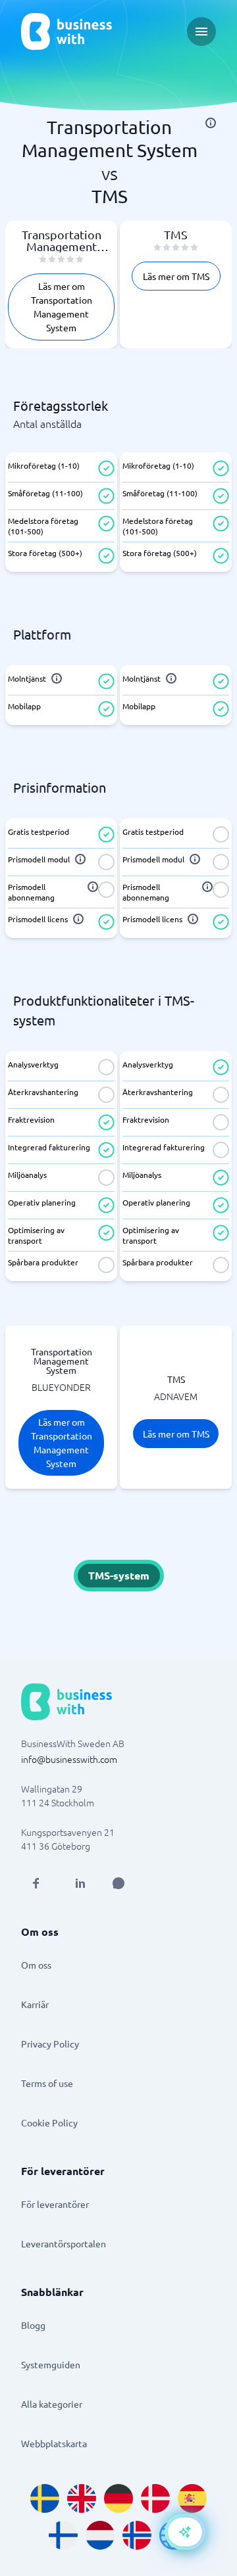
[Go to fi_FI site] (63, 2535)
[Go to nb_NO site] (137, 2535)
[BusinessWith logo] (66, 32)
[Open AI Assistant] (118, 1883)
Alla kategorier (52, 2404)
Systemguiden (51, 2364)
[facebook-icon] (36, 1883)
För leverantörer (55, 2204)
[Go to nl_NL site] (100, 2535)
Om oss (36, 1965)
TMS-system (119, 1575)
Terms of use (47, 2083)
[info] (211, 123)
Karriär (35, 2004)
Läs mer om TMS (176, 276)
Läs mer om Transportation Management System (62, 307)
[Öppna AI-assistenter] (185, 2532)
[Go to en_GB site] (82, 2498)
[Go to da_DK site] (155, 2498)
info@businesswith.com (69, 1759)
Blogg (33, 2325)
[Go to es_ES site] (192, 2498)
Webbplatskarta (54, 2443)
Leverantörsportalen (64, 2243)
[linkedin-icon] (80, 1883)
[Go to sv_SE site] (45, 2498)
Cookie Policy (49, 2122)
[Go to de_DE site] (118, 2498)
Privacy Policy (50, 2044)
